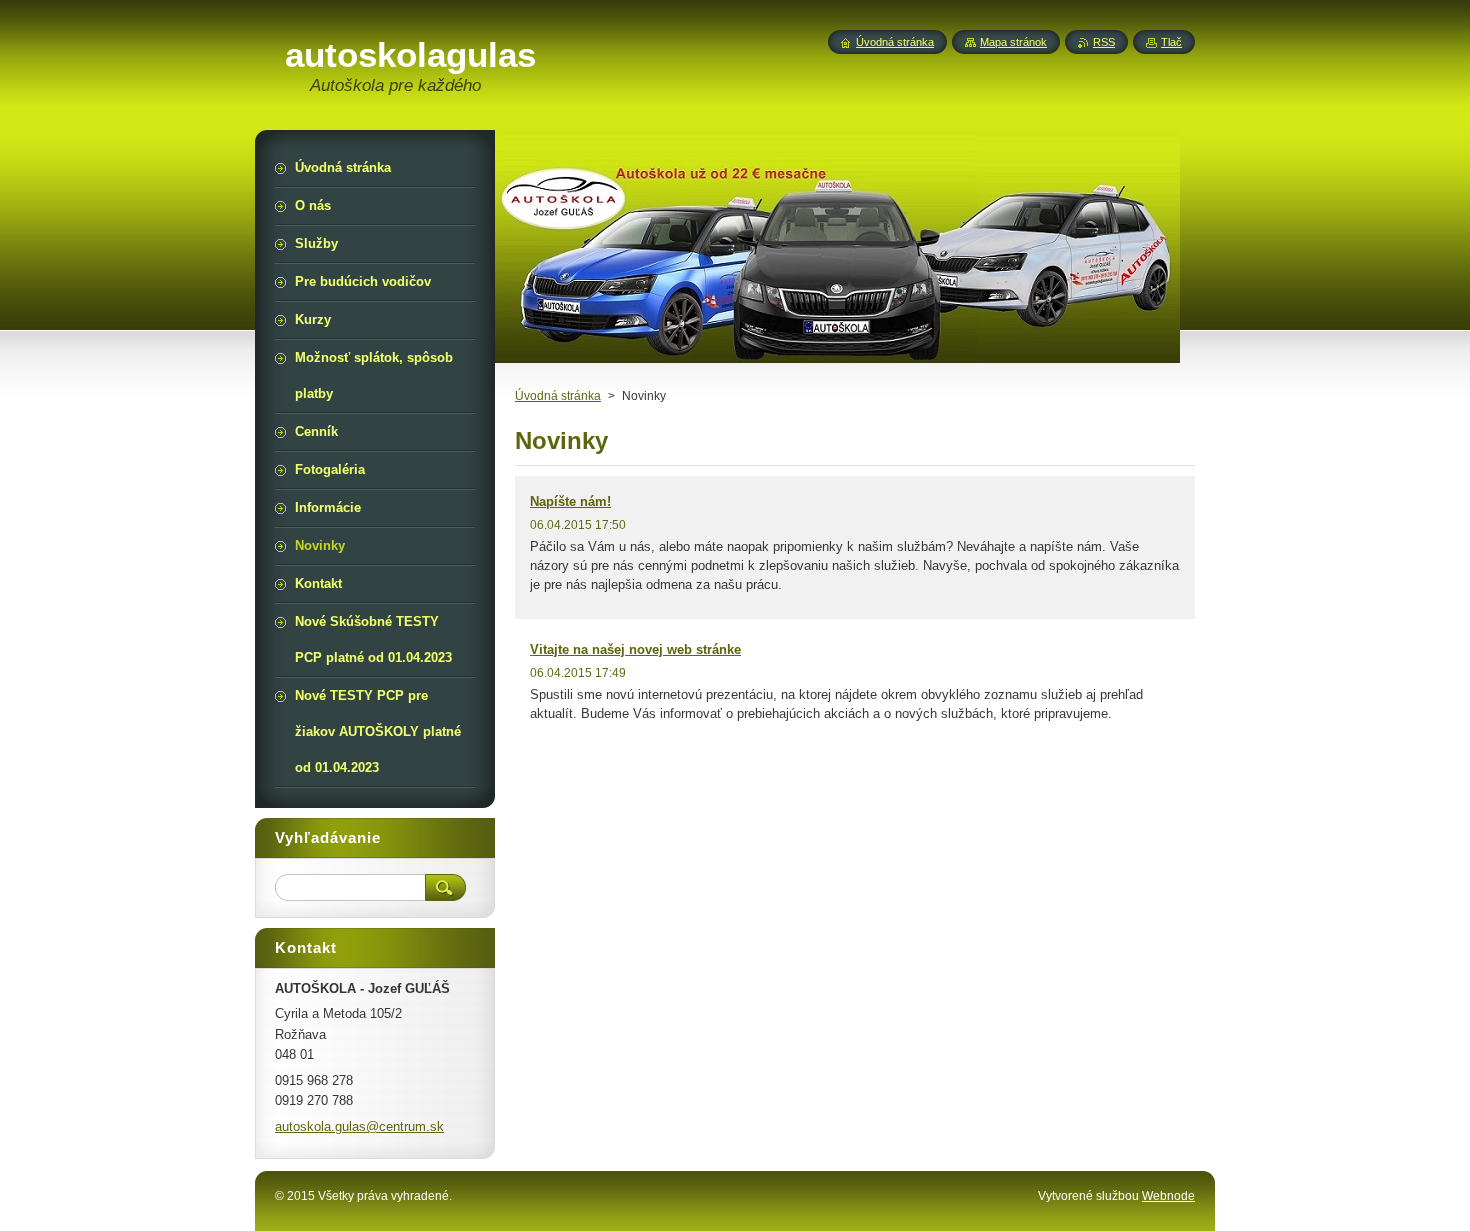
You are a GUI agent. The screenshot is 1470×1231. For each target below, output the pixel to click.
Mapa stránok (1013, 42)
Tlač (1171, 42)
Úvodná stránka (558, 396)
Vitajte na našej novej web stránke (635, 649)
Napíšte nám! (570, 501)
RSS (1104, 42)
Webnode (1168, 1196)
